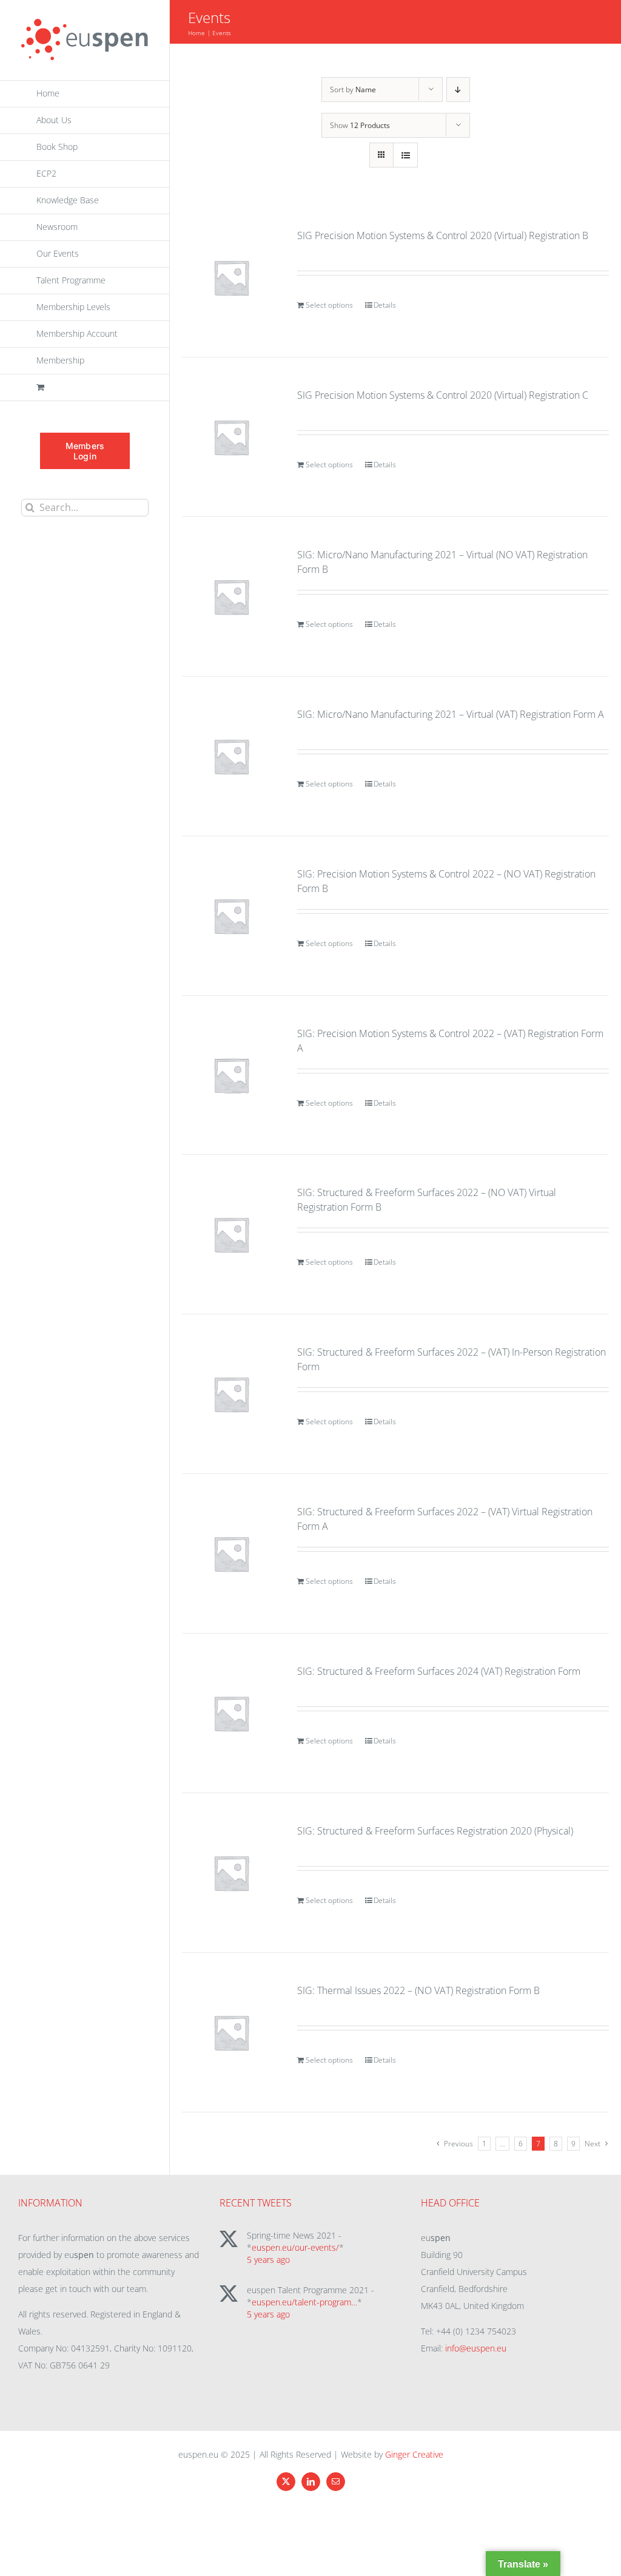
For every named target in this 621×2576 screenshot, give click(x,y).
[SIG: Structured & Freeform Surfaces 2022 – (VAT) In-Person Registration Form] (231, 1394)
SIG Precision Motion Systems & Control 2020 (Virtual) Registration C (443, 395)
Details (385, 305)
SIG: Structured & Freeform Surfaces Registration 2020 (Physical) (435, 1831)
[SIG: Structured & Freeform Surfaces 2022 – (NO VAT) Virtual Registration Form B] (231, 1234)
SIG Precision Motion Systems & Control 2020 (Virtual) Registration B (443, 235)
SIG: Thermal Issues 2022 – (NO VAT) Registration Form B (418, 1990)
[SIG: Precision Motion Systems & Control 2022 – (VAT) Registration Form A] (231, 1075)
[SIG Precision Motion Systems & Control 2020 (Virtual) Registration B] (231, 277)
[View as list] (405, 155)
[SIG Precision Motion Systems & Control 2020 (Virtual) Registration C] (231, 437)
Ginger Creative (414, 2454)
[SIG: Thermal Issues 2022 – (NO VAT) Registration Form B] (231, 2032)
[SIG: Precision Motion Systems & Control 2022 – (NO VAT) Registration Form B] (231, 916)
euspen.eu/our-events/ (295, 2247)
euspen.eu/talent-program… (304, 2302)
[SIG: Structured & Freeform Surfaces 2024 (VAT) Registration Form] (231, 1713)
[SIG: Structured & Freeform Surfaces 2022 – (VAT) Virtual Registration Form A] (231, 1553)
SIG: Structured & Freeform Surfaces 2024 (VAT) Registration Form (439, 1671)
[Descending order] (458, 90)
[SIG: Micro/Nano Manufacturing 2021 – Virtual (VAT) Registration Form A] (231, 756)
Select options (329, 305)
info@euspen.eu (476, 2348)
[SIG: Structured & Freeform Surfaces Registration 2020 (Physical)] (231, 1873)
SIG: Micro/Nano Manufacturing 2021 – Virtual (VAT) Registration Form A (451, 714)
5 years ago (268, 2260)
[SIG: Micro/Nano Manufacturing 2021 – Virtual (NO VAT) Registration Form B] (231, 597)
